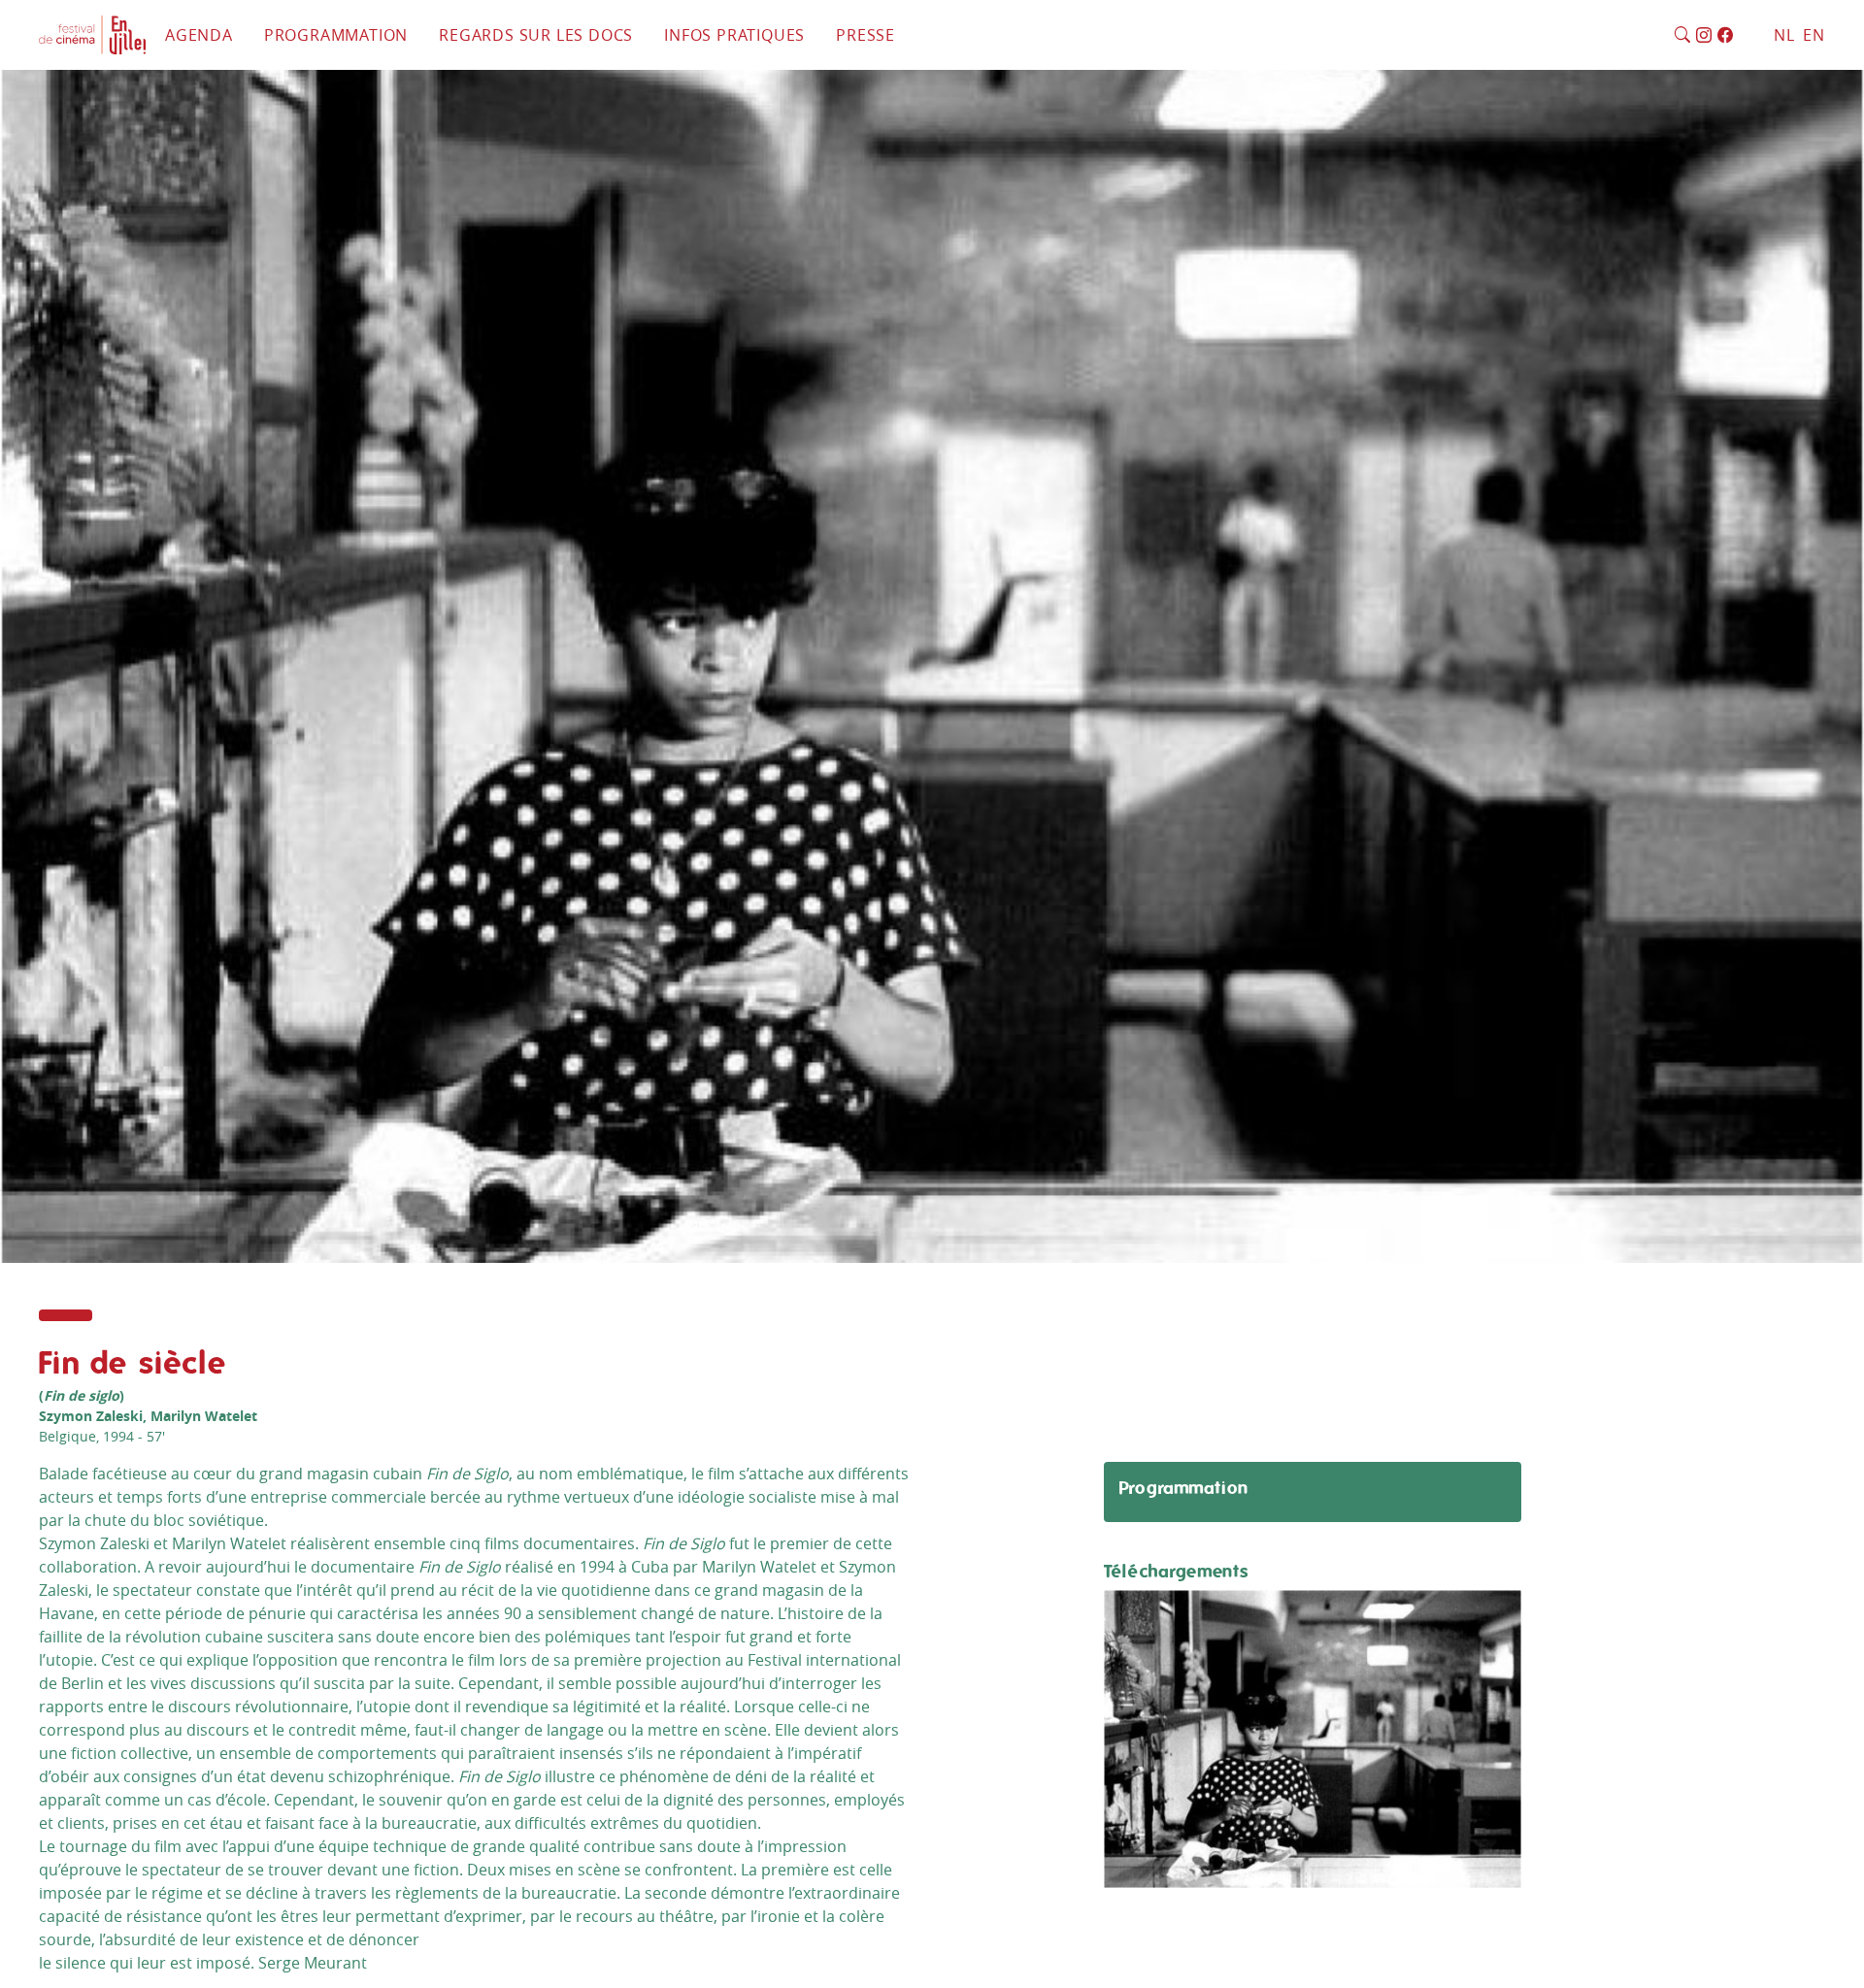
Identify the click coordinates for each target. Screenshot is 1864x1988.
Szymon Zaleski (91, 1416)
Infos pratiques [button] (734, 35)
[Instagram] (1704, 36)
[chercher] (1683, 36)
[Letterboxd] (1746, 36)
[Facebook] (1726, 36)
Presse (865, 35)
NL (1784, 35)
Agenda (199, 35)
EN (1814, 35)
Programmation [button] (336, 35)
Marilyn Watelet (204, 1416)
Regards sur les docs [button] (536, 35)
